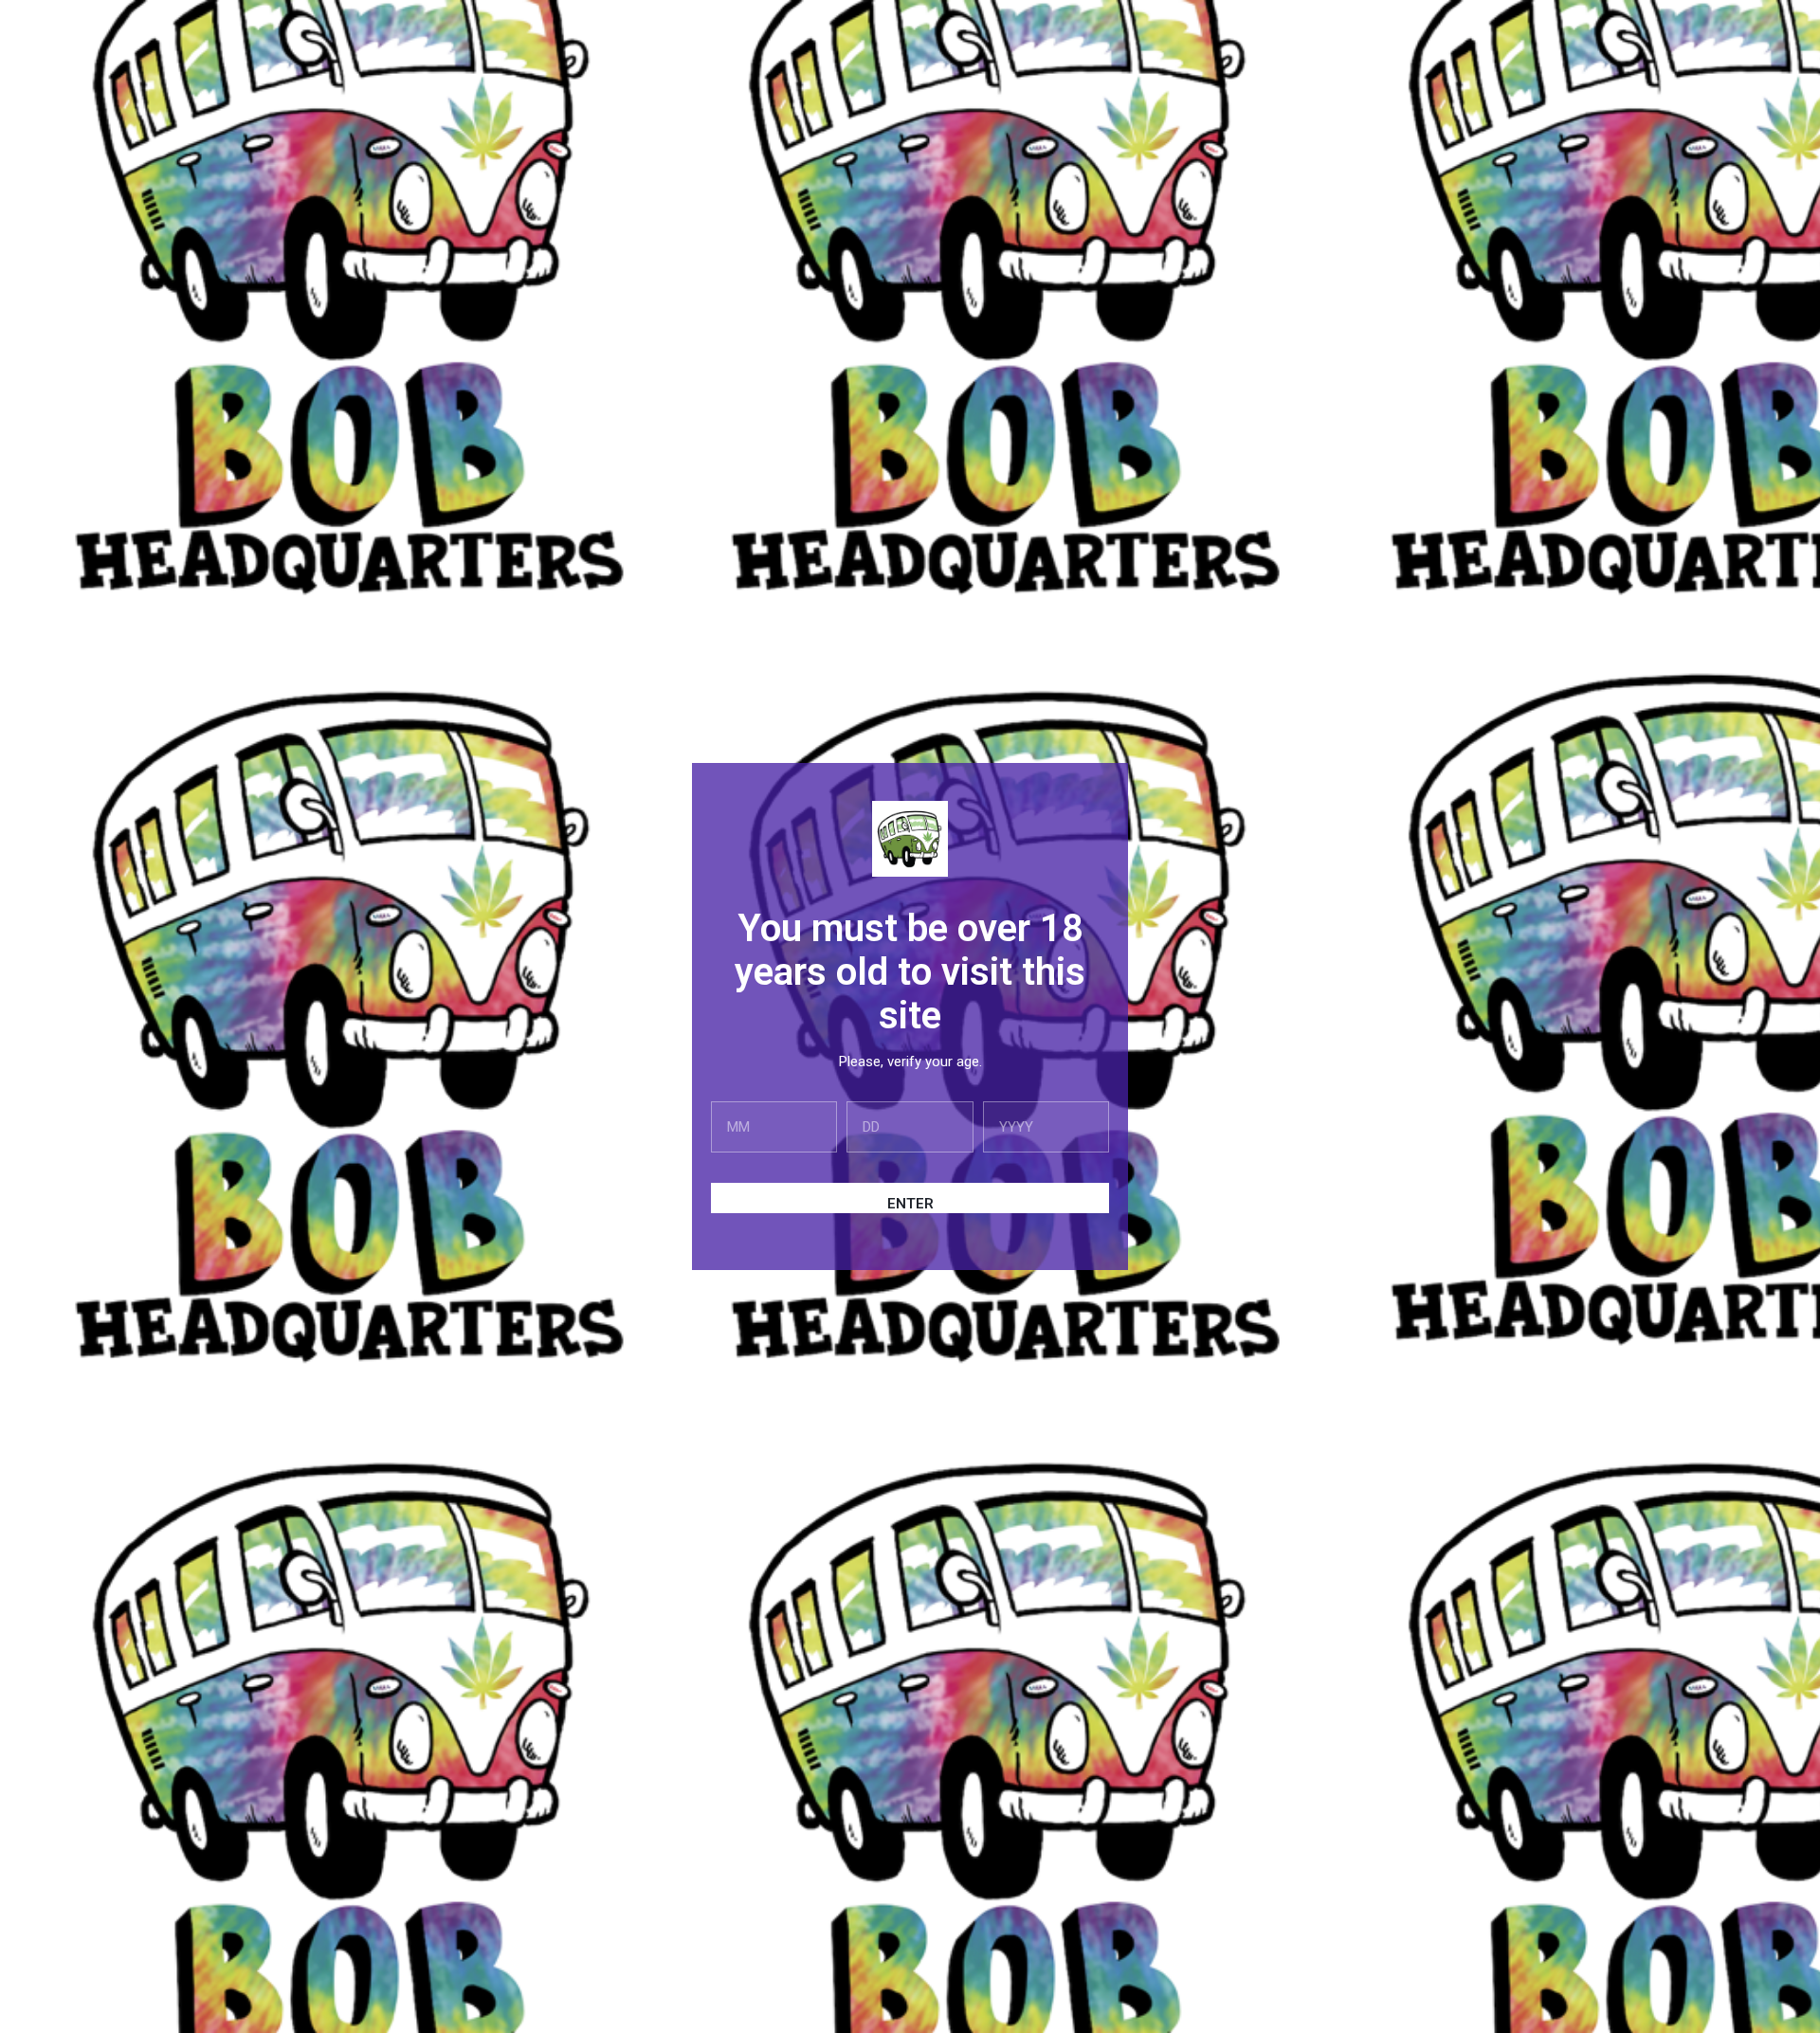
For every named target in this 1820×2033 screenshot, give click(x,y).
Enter (910, 1204)
